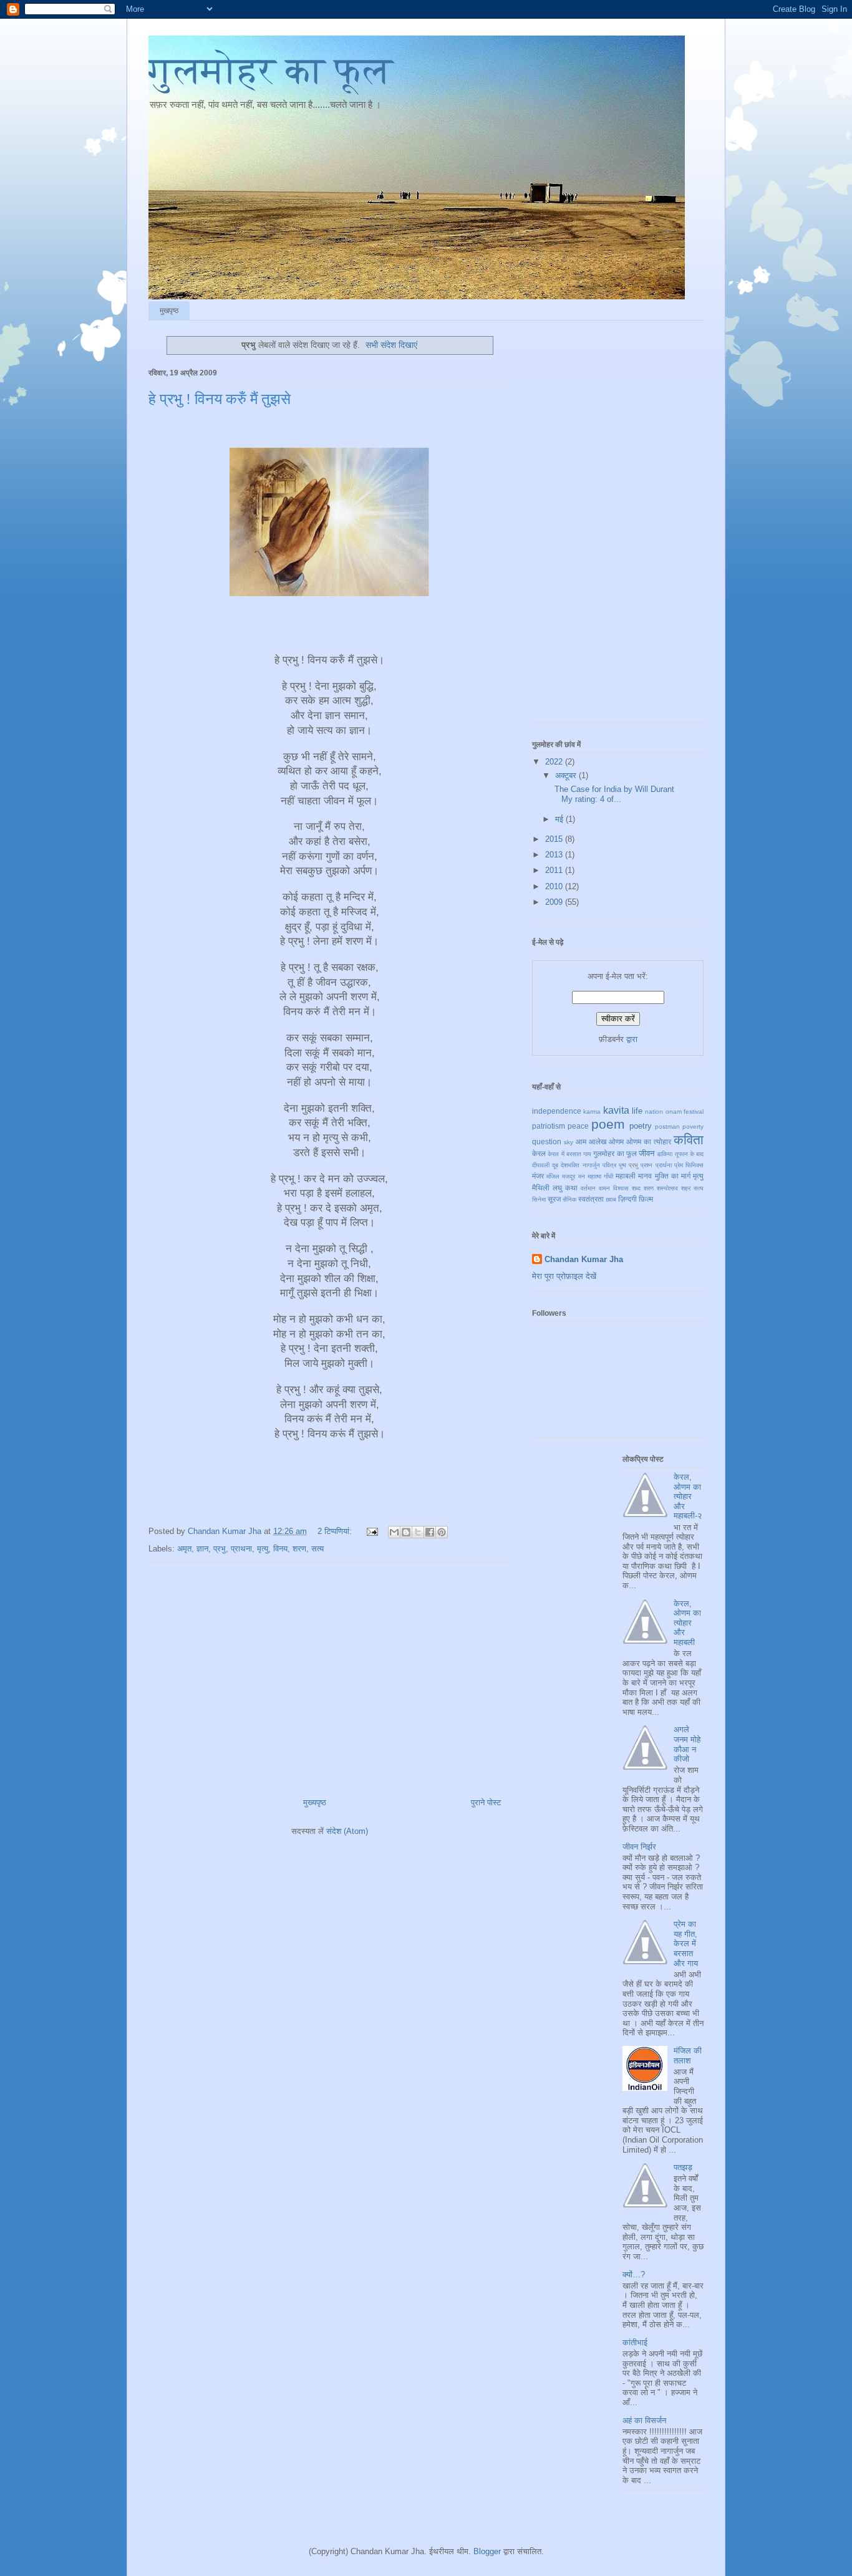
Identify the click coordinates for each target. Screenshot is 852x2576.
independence (557, 1111)
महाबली (626, 1176)
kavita (616, 1110)
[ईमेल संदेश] (371, 1531)
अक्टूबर (567, 775)
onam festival (685, 1112)
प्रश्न (646, 1165)
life (637, 1111)
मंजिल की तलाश (688, 2056)
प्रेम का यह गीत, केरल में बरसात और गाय (686, 1943)
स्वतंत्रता (591, 1199)
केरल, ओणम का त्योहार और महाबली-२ (688, 1496)
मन (582, 1176)
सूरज (554, 1199)
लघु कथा (565, 1188)
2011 (555, 870)
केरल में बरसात (564, 1154)
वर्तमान (588, 1188)
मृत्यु (263, 1549)
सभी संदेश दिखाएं (391, 345)
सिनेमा (539, 1199)
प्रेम (679, 1165)
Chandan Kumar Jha (584, 1259)
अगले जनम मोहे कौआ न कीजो (687, 1744)
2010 (555, 886)
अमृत (184, 1549)
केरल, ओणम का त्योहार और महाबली (687, 1623)
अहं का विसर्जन (644, 2420)
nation (654, 1112)
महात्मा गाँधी (600, 1176)
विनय (280, 1549)
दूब (555, 1165)
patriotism (549, 1126)
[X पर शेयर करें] (418, 1532)
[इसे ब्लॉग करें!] (406, 1532)
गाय (587, 1154)
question (547, 1141)
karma (592, 1112)
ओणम (616, 1141)
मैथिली (541, 1188)
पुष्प (622, 1165)
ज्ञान (202, 1549)
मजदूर (569, 1176)
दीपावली (541, 1165)
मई (560, 819)
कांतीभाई (635, 2342)
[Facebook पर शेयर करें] (430, 1532)
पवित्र (609, 1165)
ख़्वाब (611, 1199)
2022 (555, 762)
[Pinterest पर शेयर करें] (442, 1532)
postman (667, 1126)
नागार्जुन (591, 1165)
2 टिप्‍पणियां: (336, 1531)
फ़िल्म (646, 1199)
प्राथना (241, 1549)
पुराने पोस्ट (486, 1802)
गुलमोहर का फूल (271, 70)
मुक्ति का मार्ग (673, 1176)
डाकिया (665, 1154)
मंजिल (553, 1176)
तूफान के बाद (690, 1154)
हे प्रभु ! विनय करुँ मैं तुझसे (220, 399)
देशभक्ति (570, 1165)
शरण (299, 1549)
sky (569, 1142)
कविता (689, 1140)
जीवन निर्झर (639, 1847)
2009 (555, 902)
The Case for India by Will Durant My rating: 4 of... (613, 794)
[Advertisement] (329, 1675)
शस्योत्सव (667, 1188)
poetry (641, 1126)
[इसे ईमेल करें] (394, 1532)
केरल (539, 1153)
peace (578, 1126)
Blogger (487, 2551)
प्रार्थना (664, 1165)
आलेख (598, 1141)
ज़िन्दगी (627, 1199)
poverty (693, 1126)
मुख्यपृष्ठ (315, 1802)
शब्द (636, 1188)
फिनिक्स (695, 1165)
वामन (604, 1188)
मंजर (538, 1176)
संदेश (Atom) (347, 1831)
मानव (645, 1176)
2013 (555, 855)
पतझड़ (683, 2167)
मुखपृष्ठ (169, 311)
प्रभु (220, 1549)
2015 (555, 839)
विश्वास (621, 1188)
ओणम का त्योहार (649, 1141)
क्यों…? (634, 2275)
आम (581, 1141)
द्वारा (632, 1039)
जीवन (646, 1153)
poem (608, 1124)
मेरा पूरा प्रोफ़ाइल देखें (564, 1276)
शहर (686, 1188)
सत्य (317, 1549)
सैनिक (569, 1199)
